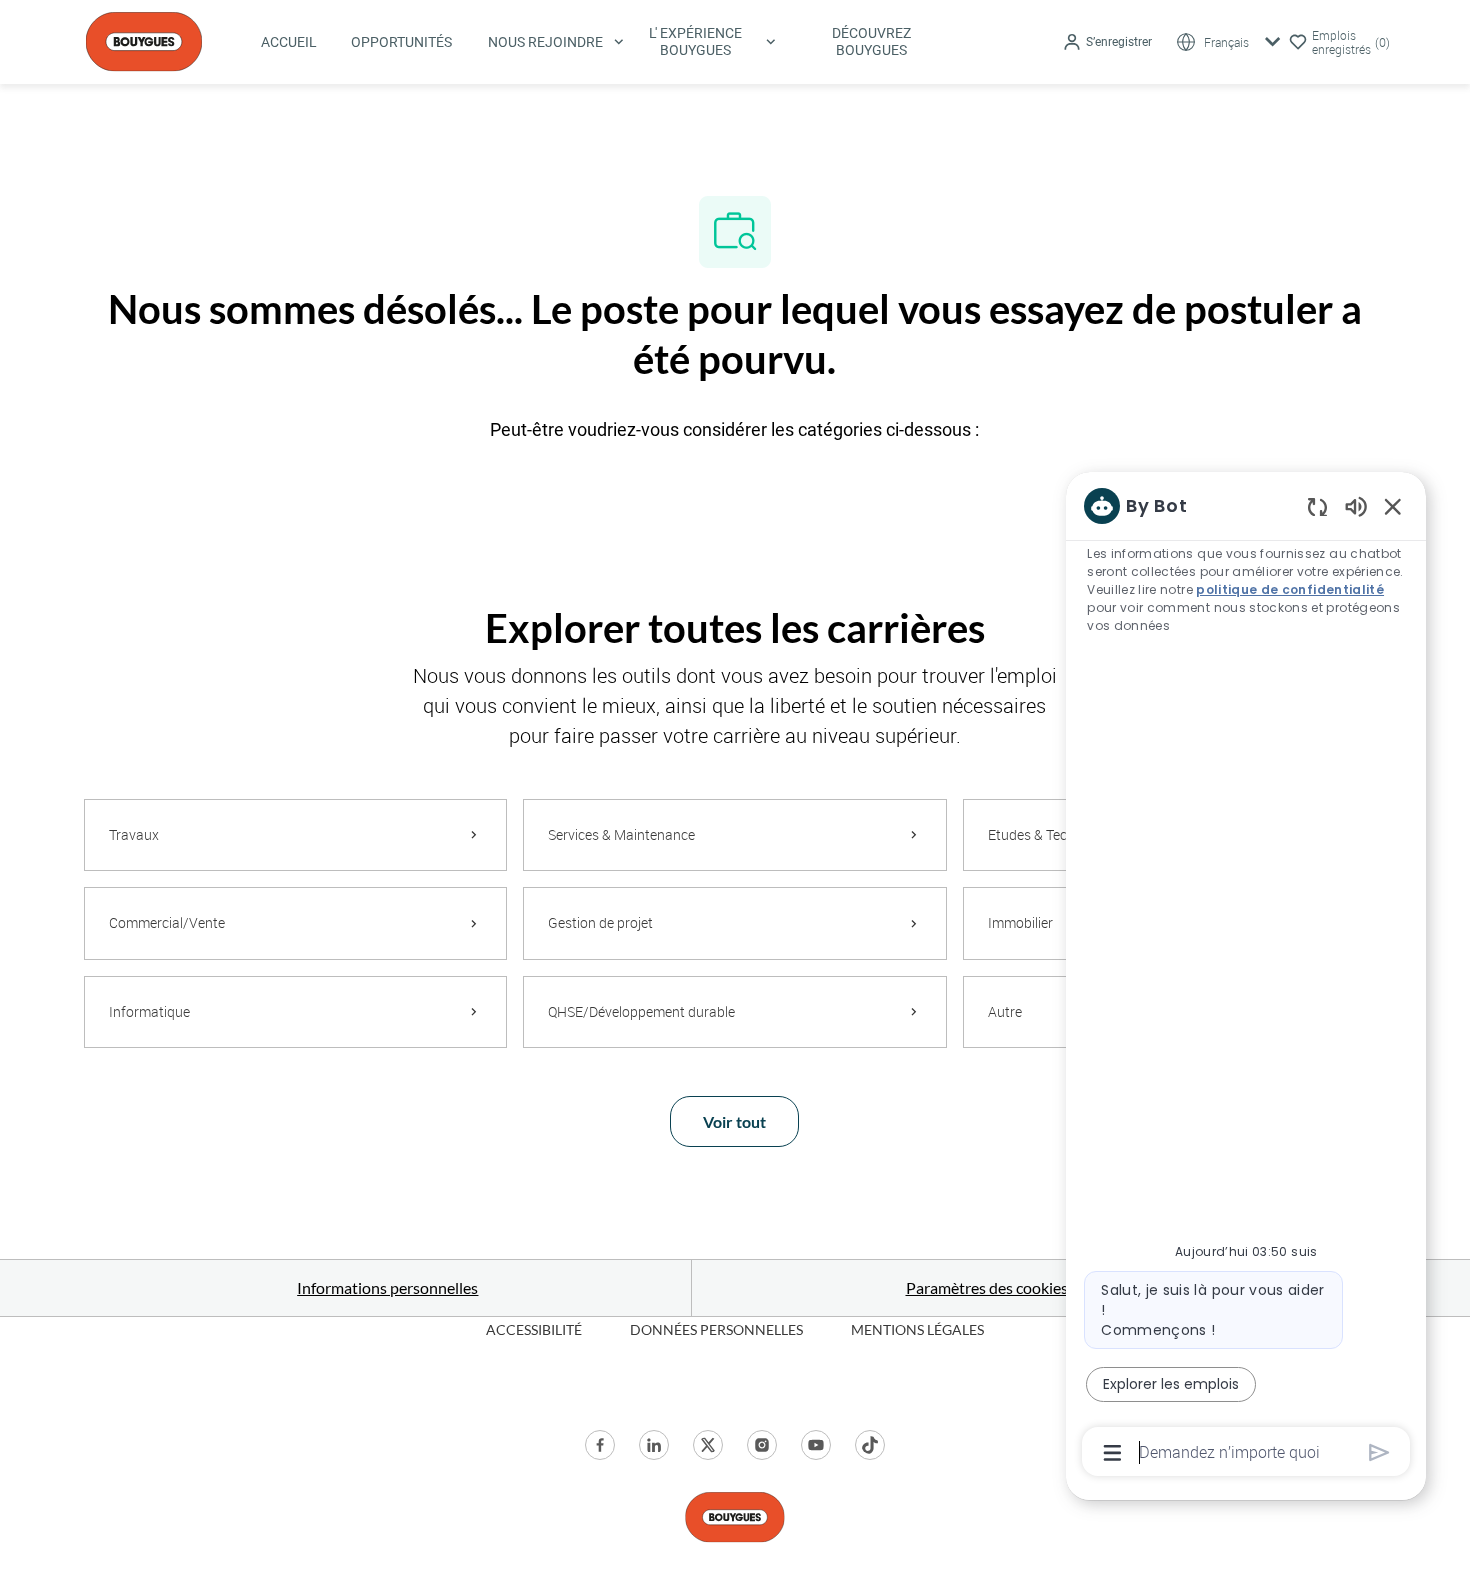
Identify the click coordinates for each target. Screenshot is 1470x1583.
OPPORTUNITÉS (401, 42)
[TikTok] (870, 1445)
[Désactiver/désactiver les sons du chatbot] (1356, 505)
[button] (1107, 42)
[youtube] (816, 1445)
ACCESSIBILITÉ (534, 1329)
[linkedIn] (654, 1445)
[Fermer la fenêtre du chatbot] (1393, 506)
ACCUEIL (289, 42)
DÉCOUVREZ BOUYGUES (871, 41)
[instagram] (762, 1445)
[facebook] (600, 1445)
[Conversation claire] (1317, 506)
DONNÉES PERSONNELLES (716, 1329)
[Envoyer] (1379, 1452)
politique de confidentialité (1290, 589)
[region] (1246, 977)
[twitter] (708, 1445)
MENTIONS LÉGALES (917, 1329)
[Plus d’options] (1112, 1453)
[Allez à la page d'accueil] (144, 39)
